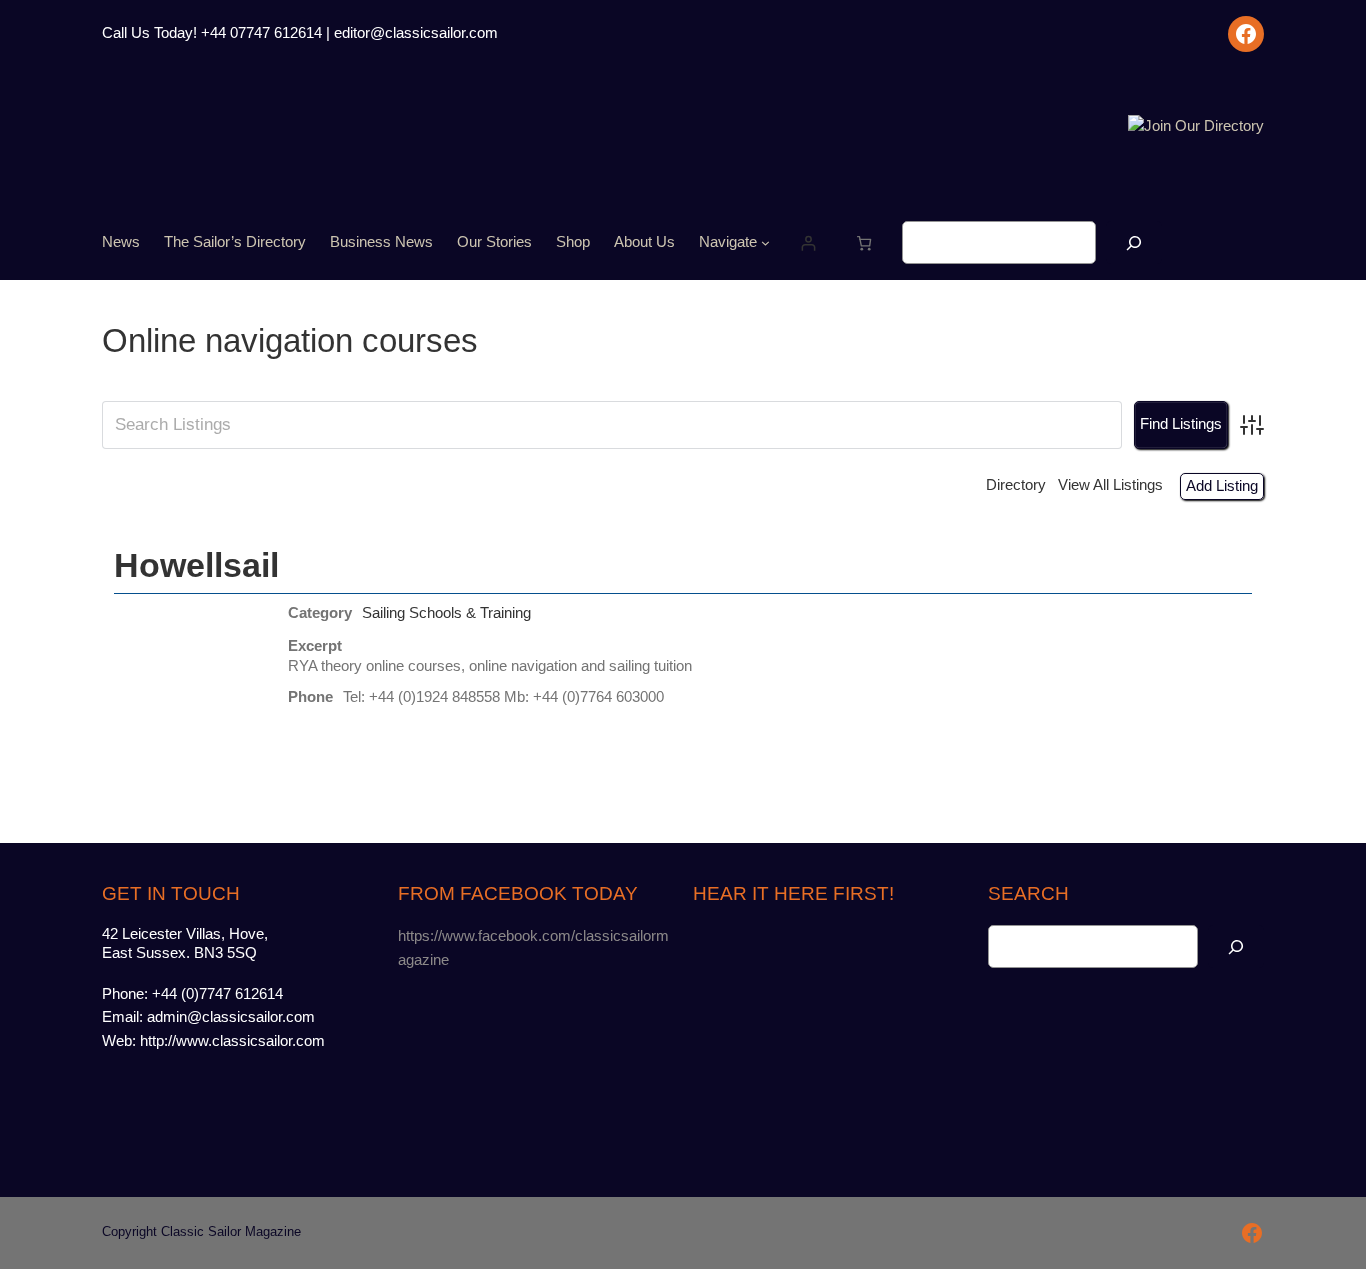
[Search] (1134, 242)
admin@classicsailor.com (231, 1017)
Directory (1016, 485)
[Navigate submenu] (765, 242)
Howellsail (196, 565)
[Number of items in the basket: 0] (863, 242)
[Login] (807, 242)
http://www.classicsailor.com (232, 1041)
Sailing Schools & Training (446, 613)
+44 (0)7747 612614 (217, 994)
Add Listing (1222, 486)
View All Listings (1110, 485)
